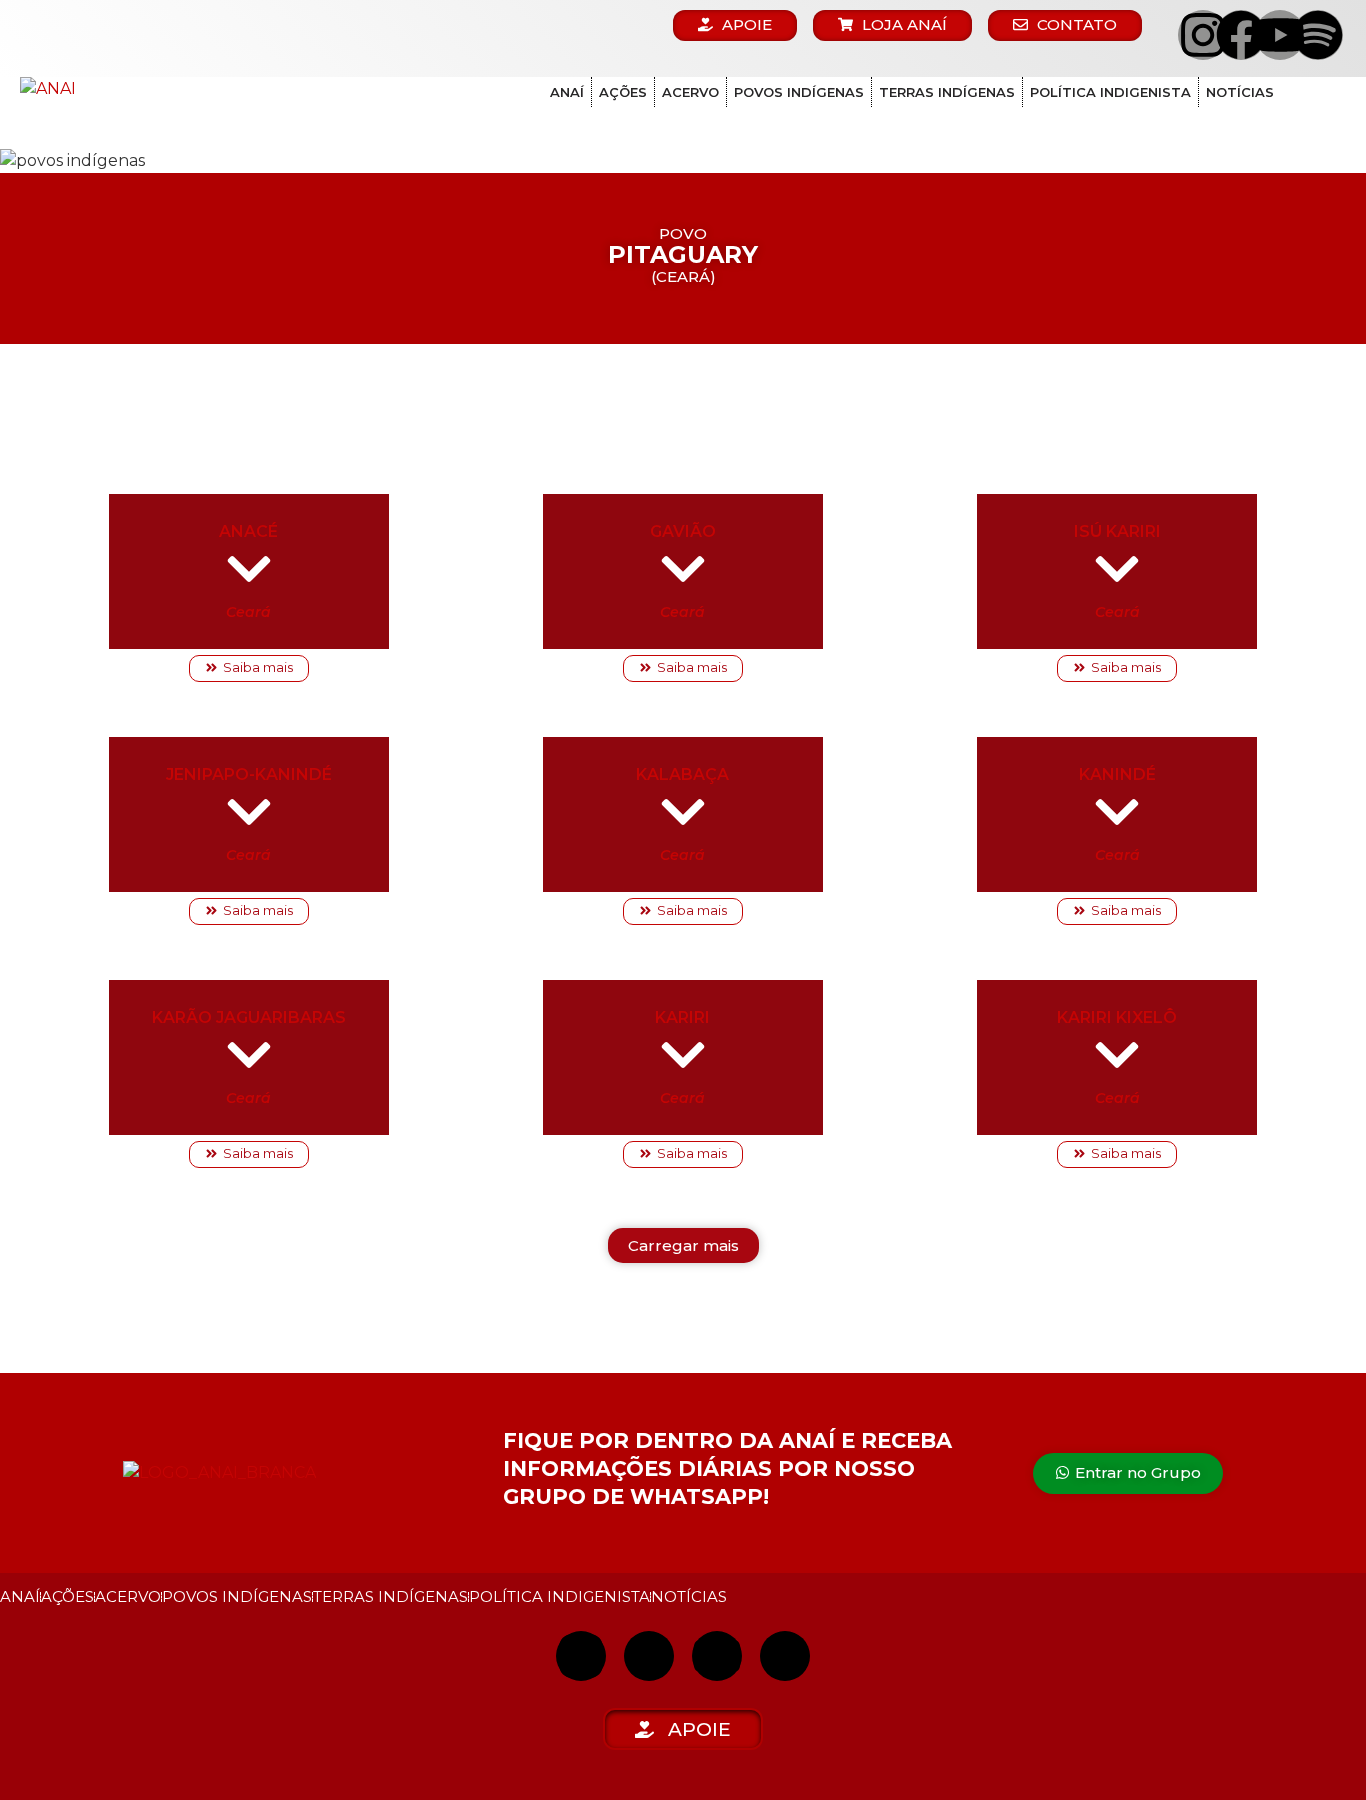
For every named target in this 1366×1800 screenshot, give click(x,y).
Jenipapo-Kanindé (249, 774)
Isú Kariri (1117, 531)
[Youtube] (1280, 35)
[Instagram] (1203, 35)
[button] (683, 1245)
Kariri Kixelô (1117, 1017)
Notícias (1240, 92)
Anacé (248, 531)
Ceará (248, 612)
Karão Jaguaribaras (249, 1017)
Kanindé (1117, 774)
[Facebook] (1241, 35)
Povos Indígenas (799, 92)
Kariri (682, 1017)
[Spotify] (1318, 35)
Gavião (683, 531)
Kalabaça (682, 774)
